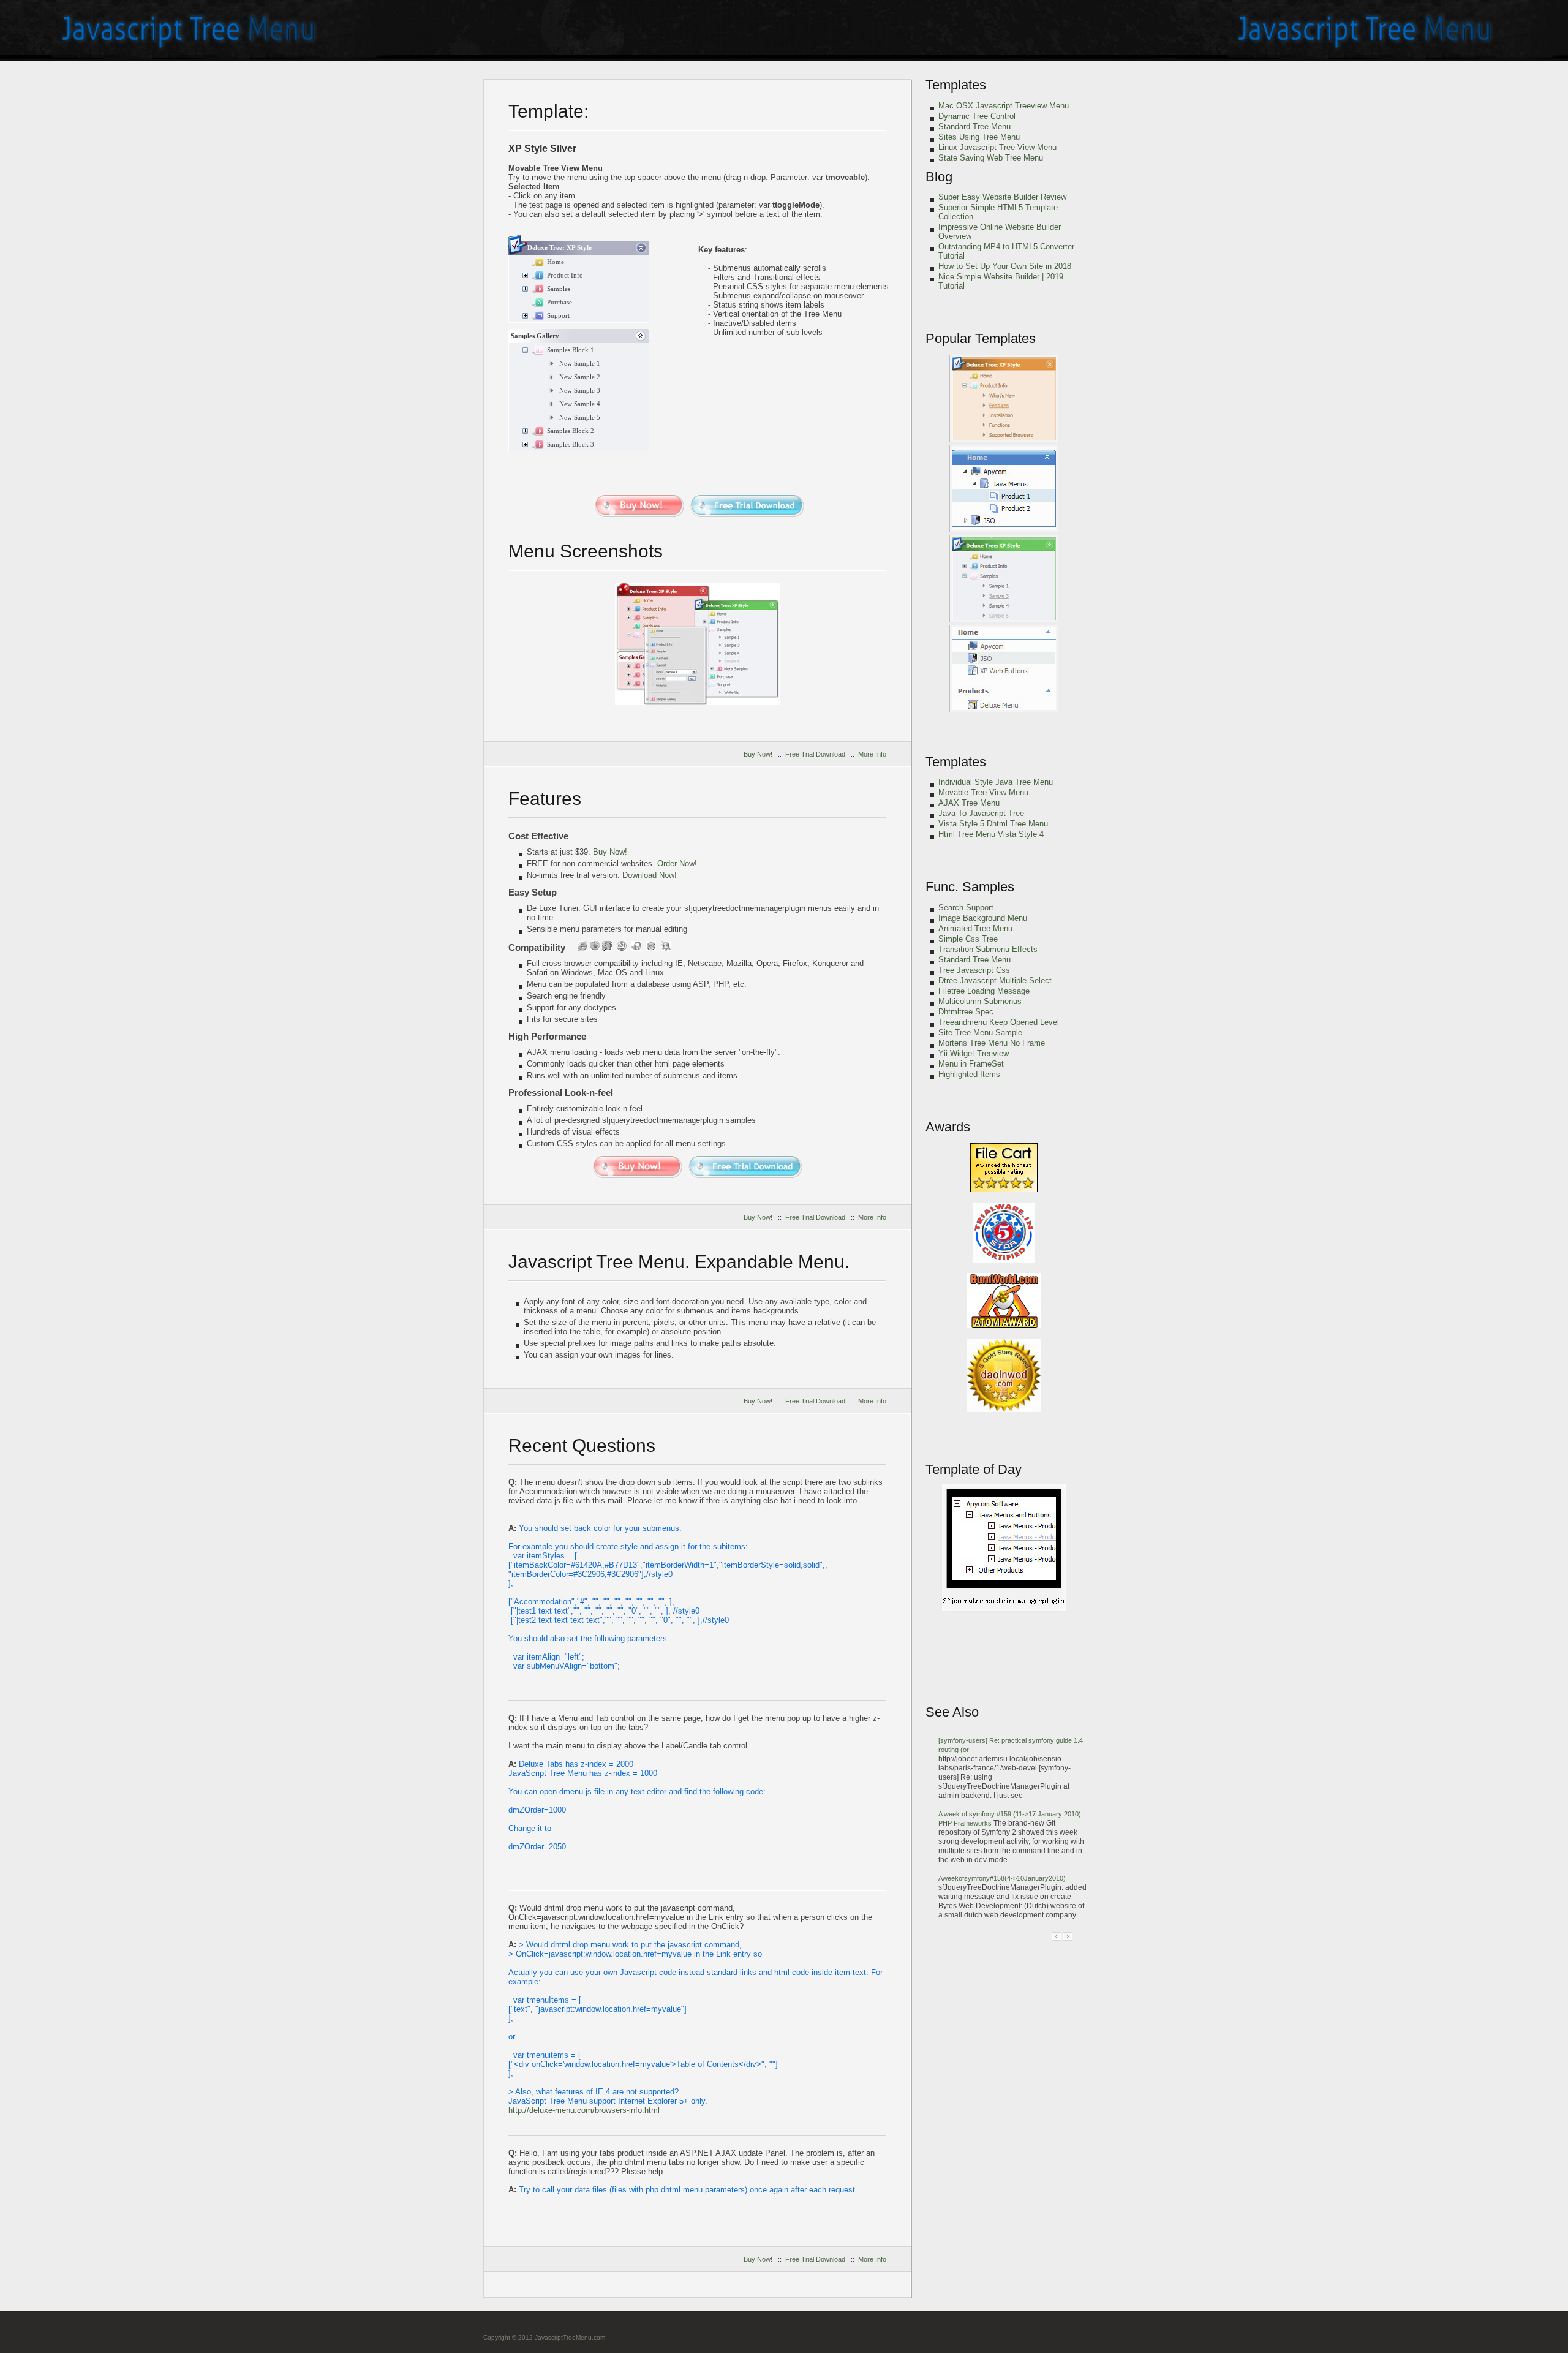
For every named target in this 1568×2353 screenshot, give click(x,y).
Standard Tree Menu (974, 127)
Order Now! (677, 863)
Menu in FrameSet (971, 1064)
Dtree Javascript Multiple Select (995, 980)
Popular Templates (981, 338)
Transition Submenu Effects (988, 949)
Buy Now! (758, 754)
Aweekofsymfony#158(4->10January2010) (1002, 1878)
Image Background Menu (983, 918)
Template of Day (974, 1469)
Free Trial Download (815, 754)
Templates (956, 85)
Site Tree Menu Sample (980, 1033)
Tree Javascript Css (974, 970)
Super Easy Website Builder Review (1002, 197)
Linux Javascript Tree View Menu (997, 147)
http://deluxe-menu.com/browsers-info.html (584, 2110)
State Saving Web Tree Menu (991, 158)
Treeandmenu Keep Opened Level (999, 1022)
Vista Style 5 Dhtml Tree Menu (993, 824)
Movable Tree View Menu (983, 792)
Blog (939, 177)
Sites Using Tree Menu (979, 137)
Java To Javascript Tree (981, 813)
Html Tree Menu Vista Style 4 (991, 834)
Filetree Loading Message (984, 991)
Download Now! (650, 875)
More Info (872, 754)
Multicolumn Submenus (980, 1001)
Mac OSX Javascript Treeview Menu (1004, 106)
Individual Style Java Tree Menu (996, 782)
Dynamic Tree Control (977, 116)
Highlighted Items (969, 1074)
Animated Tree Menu (975, 928)
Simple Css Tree (968, 939)
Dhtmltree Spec (966, 1012)
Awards (948, 1127)
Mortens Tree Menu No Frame (992, 1043)
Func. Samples (970, 887)
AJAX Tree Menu (969, 803)
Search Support (966, 908)
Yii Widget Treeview (974, 1053)
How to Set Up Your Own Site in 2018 (1005, 266)
